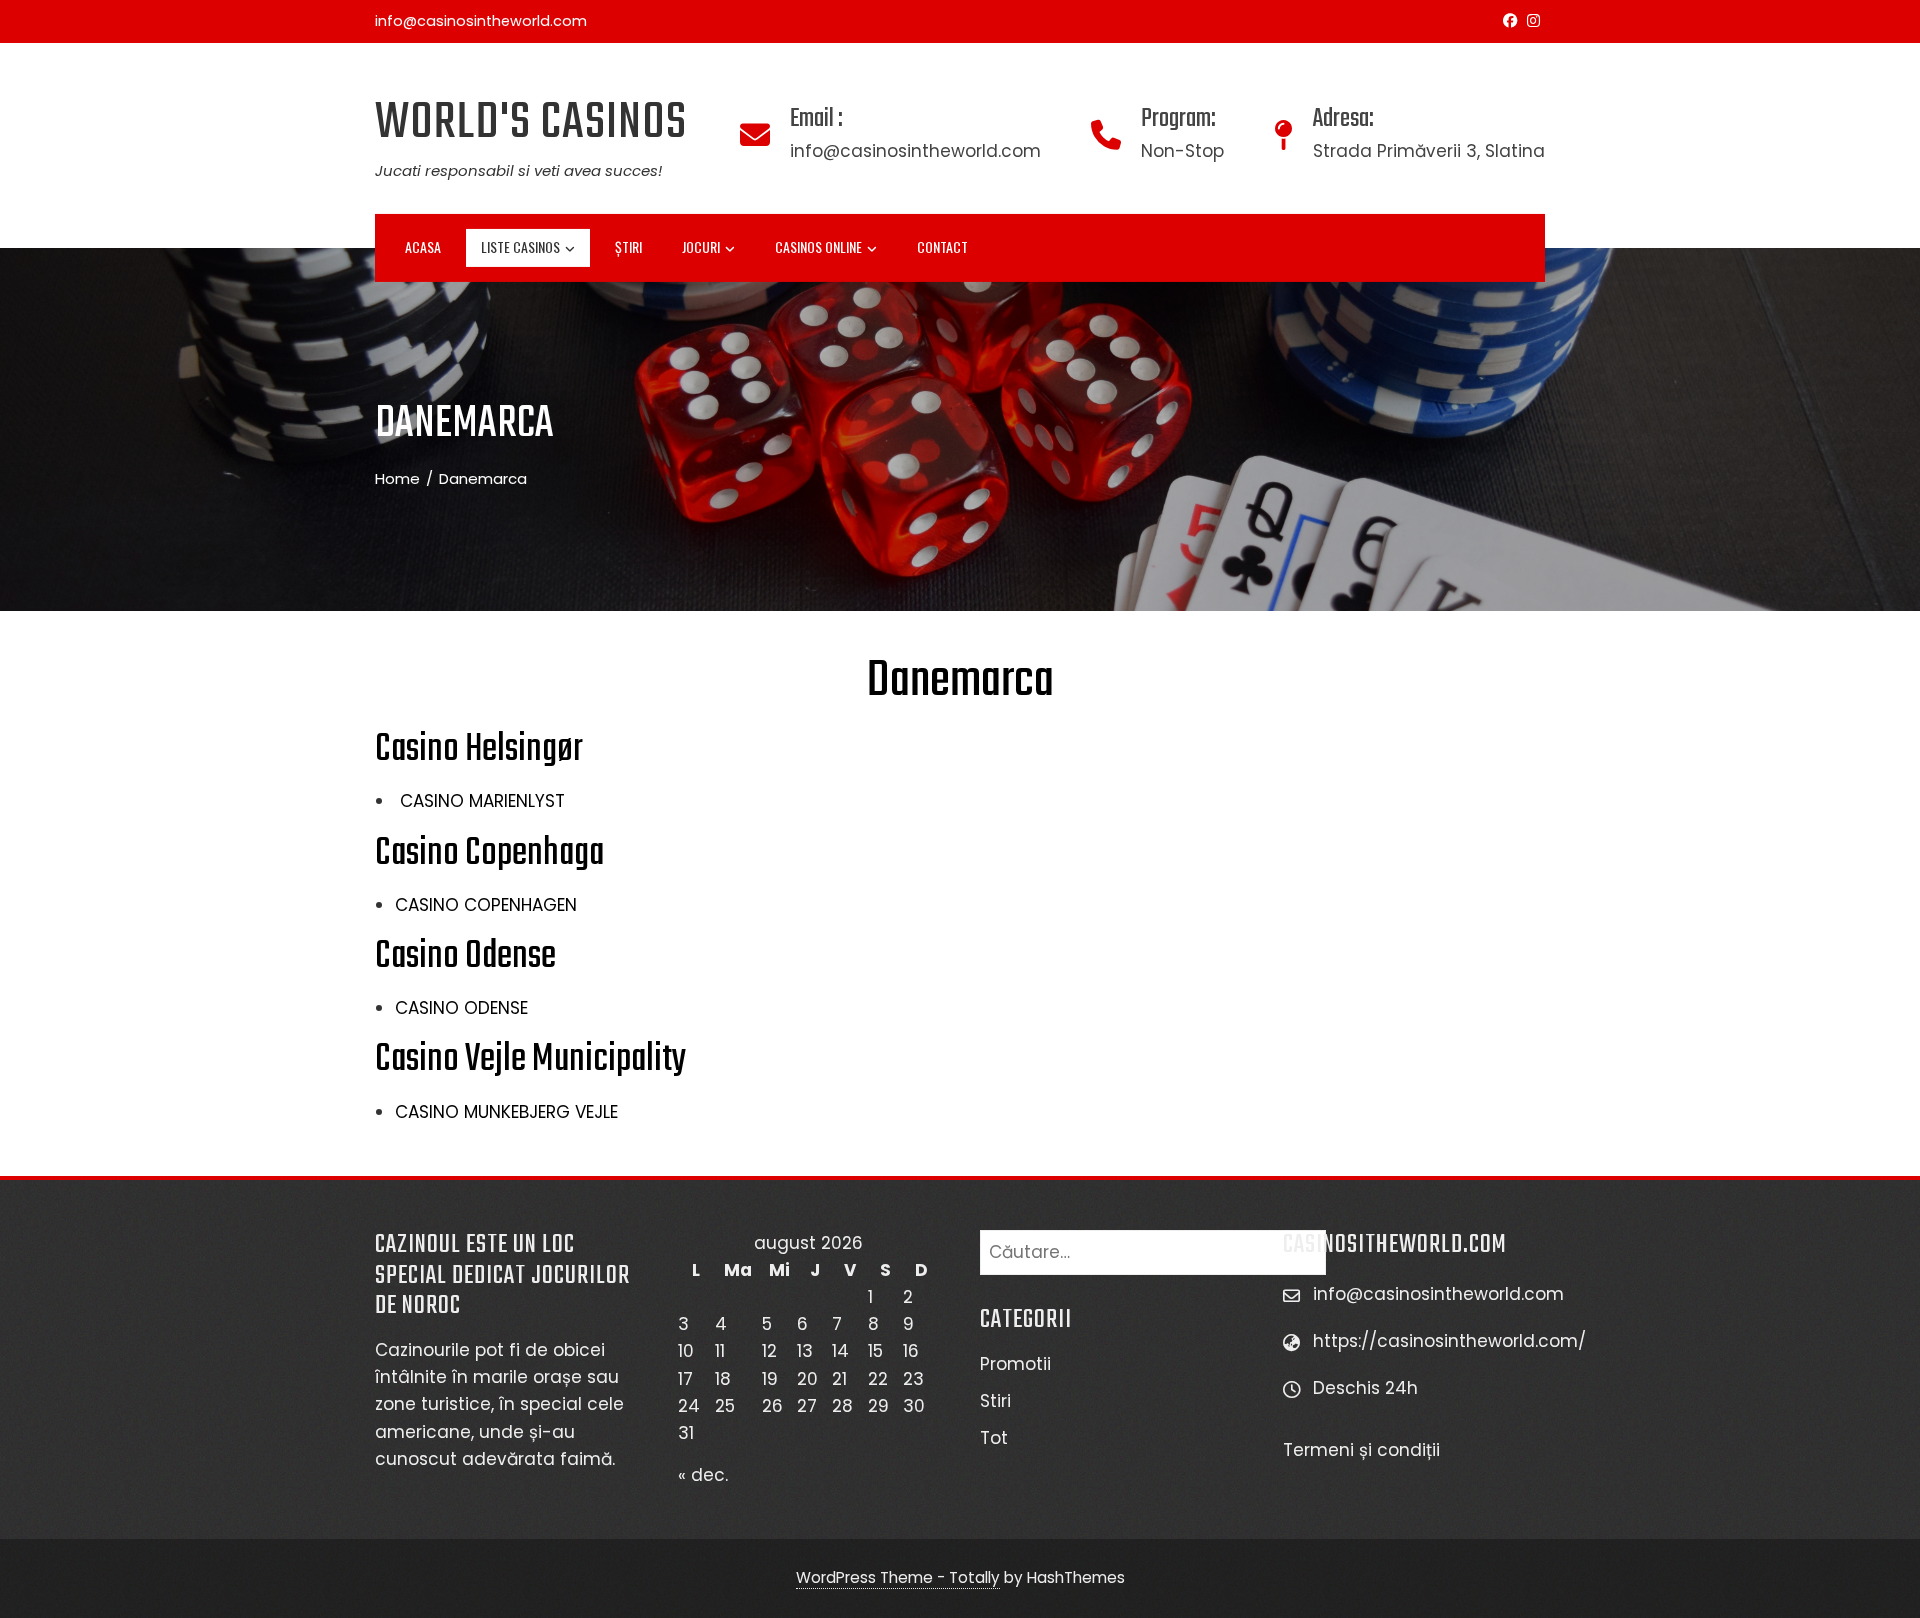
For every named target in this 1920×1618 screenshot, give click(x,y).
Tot (994, 1438)
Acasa (423, 246)
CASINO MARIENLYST (480, 801)
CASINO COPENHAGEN (486, 905)
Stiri (995, 1401)
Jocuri (701, 246)
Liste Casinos (520, 246)
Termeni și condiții (1364, 1450)
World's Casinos (531, 123)
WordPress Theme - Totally (898, 1577)
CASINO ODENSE (461, 1008)
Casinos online (818, 246)
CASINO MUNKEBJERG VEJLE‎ (506, 1112)
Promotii (1015, 1364)
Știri (628, 246)
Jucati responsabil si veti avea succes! (518, 170)
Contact (942, 246)
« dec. (703, 1475)
